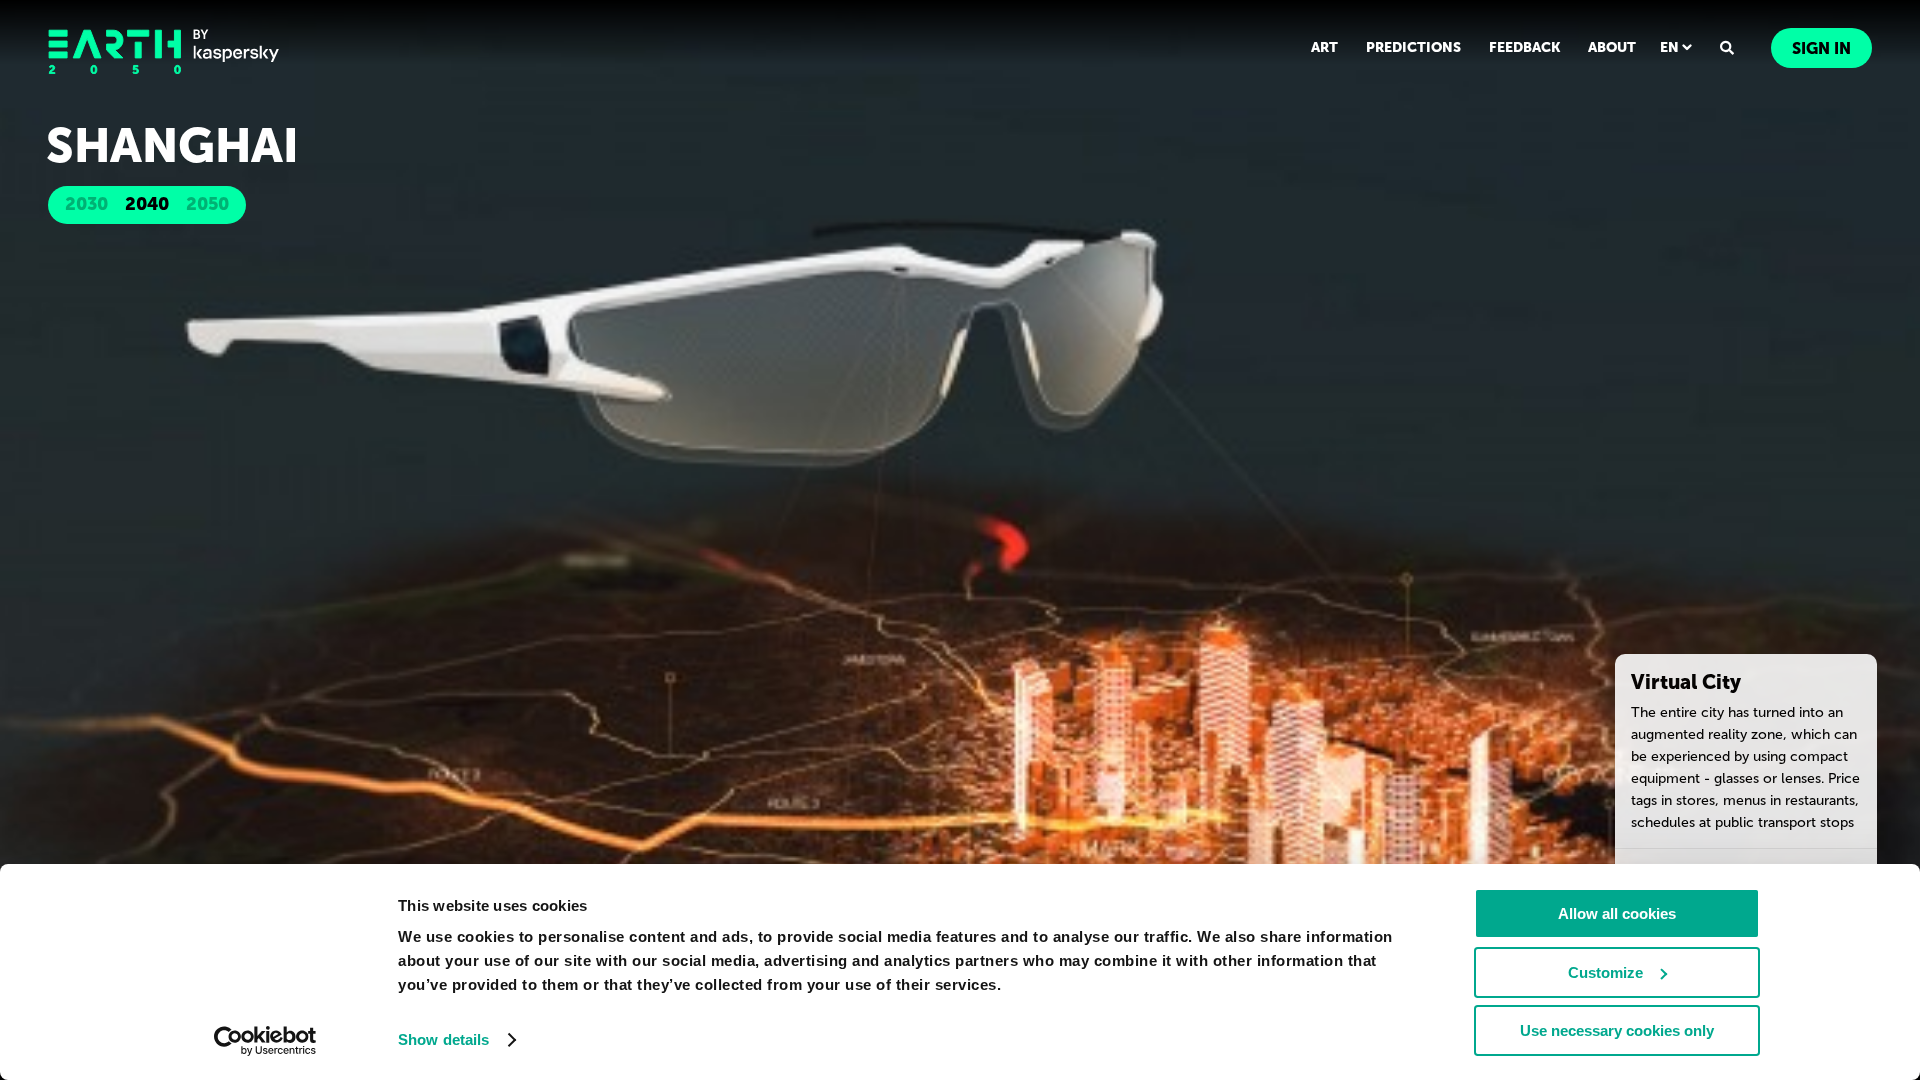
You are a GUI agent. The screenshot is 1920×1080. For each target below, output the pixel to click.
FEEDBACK (1524, 47)
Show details (443, 1039)
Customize (1605, 972)
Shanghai (172, 145)
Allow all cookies (1617, 913)
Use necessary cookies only (1617, 1030)
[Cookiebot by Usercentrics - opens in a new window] (265, 1041)
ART (1324, 47)
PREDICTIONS (1413, 47)
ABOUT (1612, 47)
